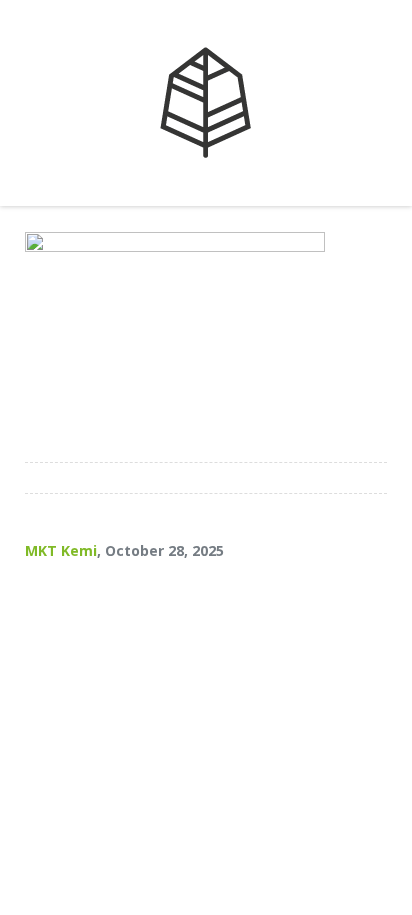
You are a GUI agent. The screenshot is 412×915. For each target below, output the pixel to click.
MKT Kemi (61, 550)
